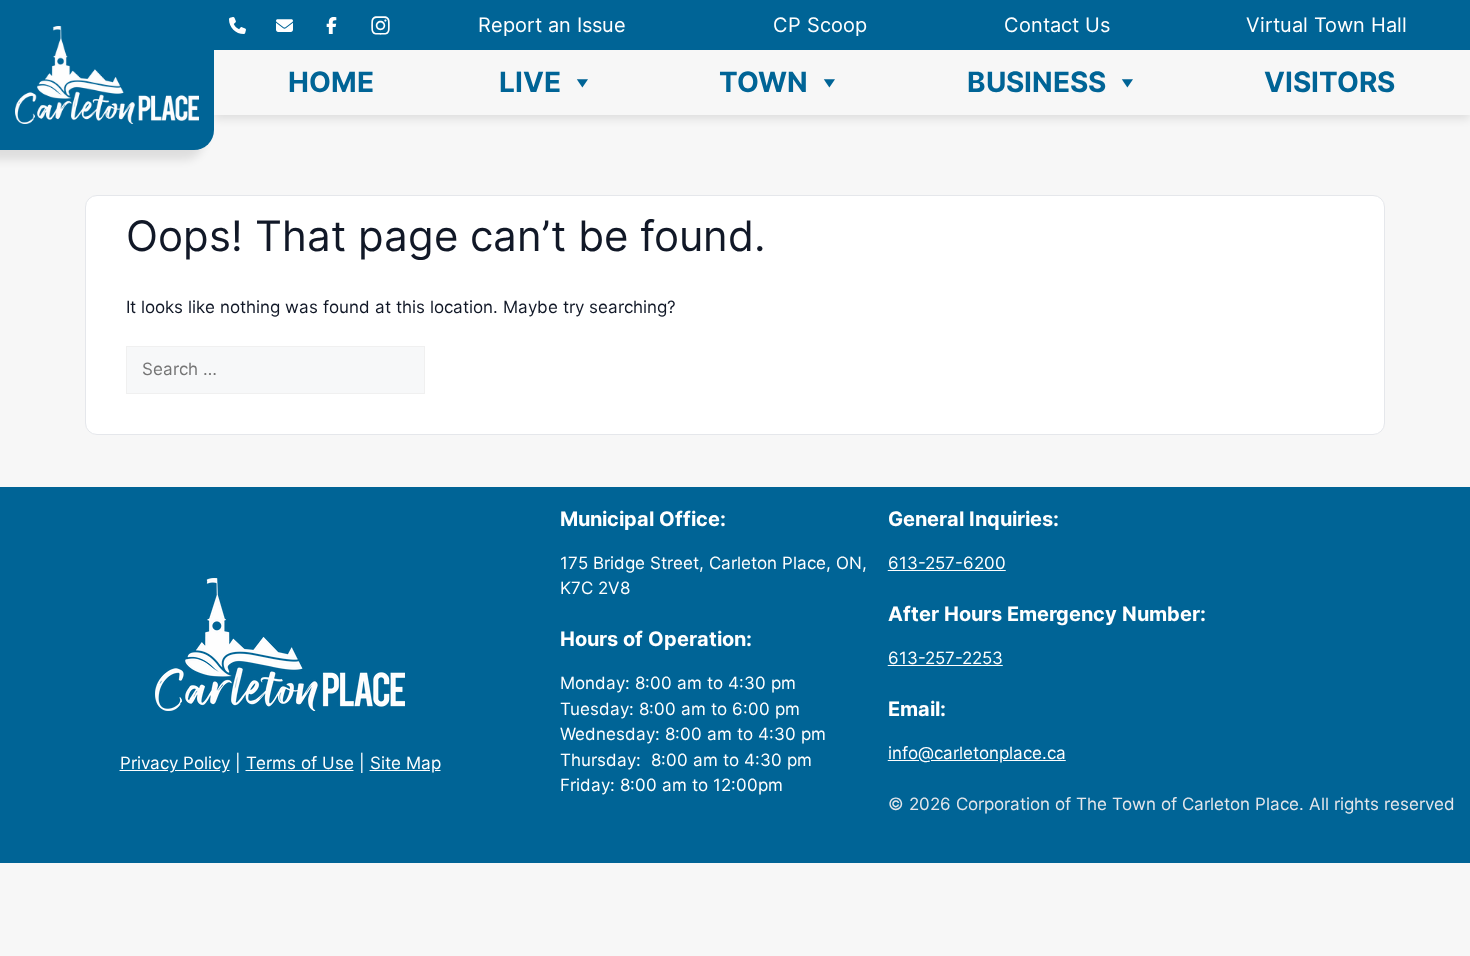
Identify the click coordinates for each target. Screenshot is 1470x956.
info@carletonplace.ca (977, 753)
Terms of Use (300, 763)
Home (331, 82)
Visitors (1329, 82)
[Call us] (237, 25)
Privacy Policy (175, 763)
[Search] (459, 370)
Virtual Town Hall (1326, 25)
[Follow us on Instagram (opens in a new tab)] (331, 25)
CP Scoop (820, 25)
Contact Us (1057, 25)
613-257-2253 (945, 658)
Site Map (405, 763)
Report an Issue (552, 25)
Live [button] (530, 82)
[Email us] (284, 25)
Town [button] (763, 82)
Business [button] (1036, 82)
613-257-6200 (947, 563)
